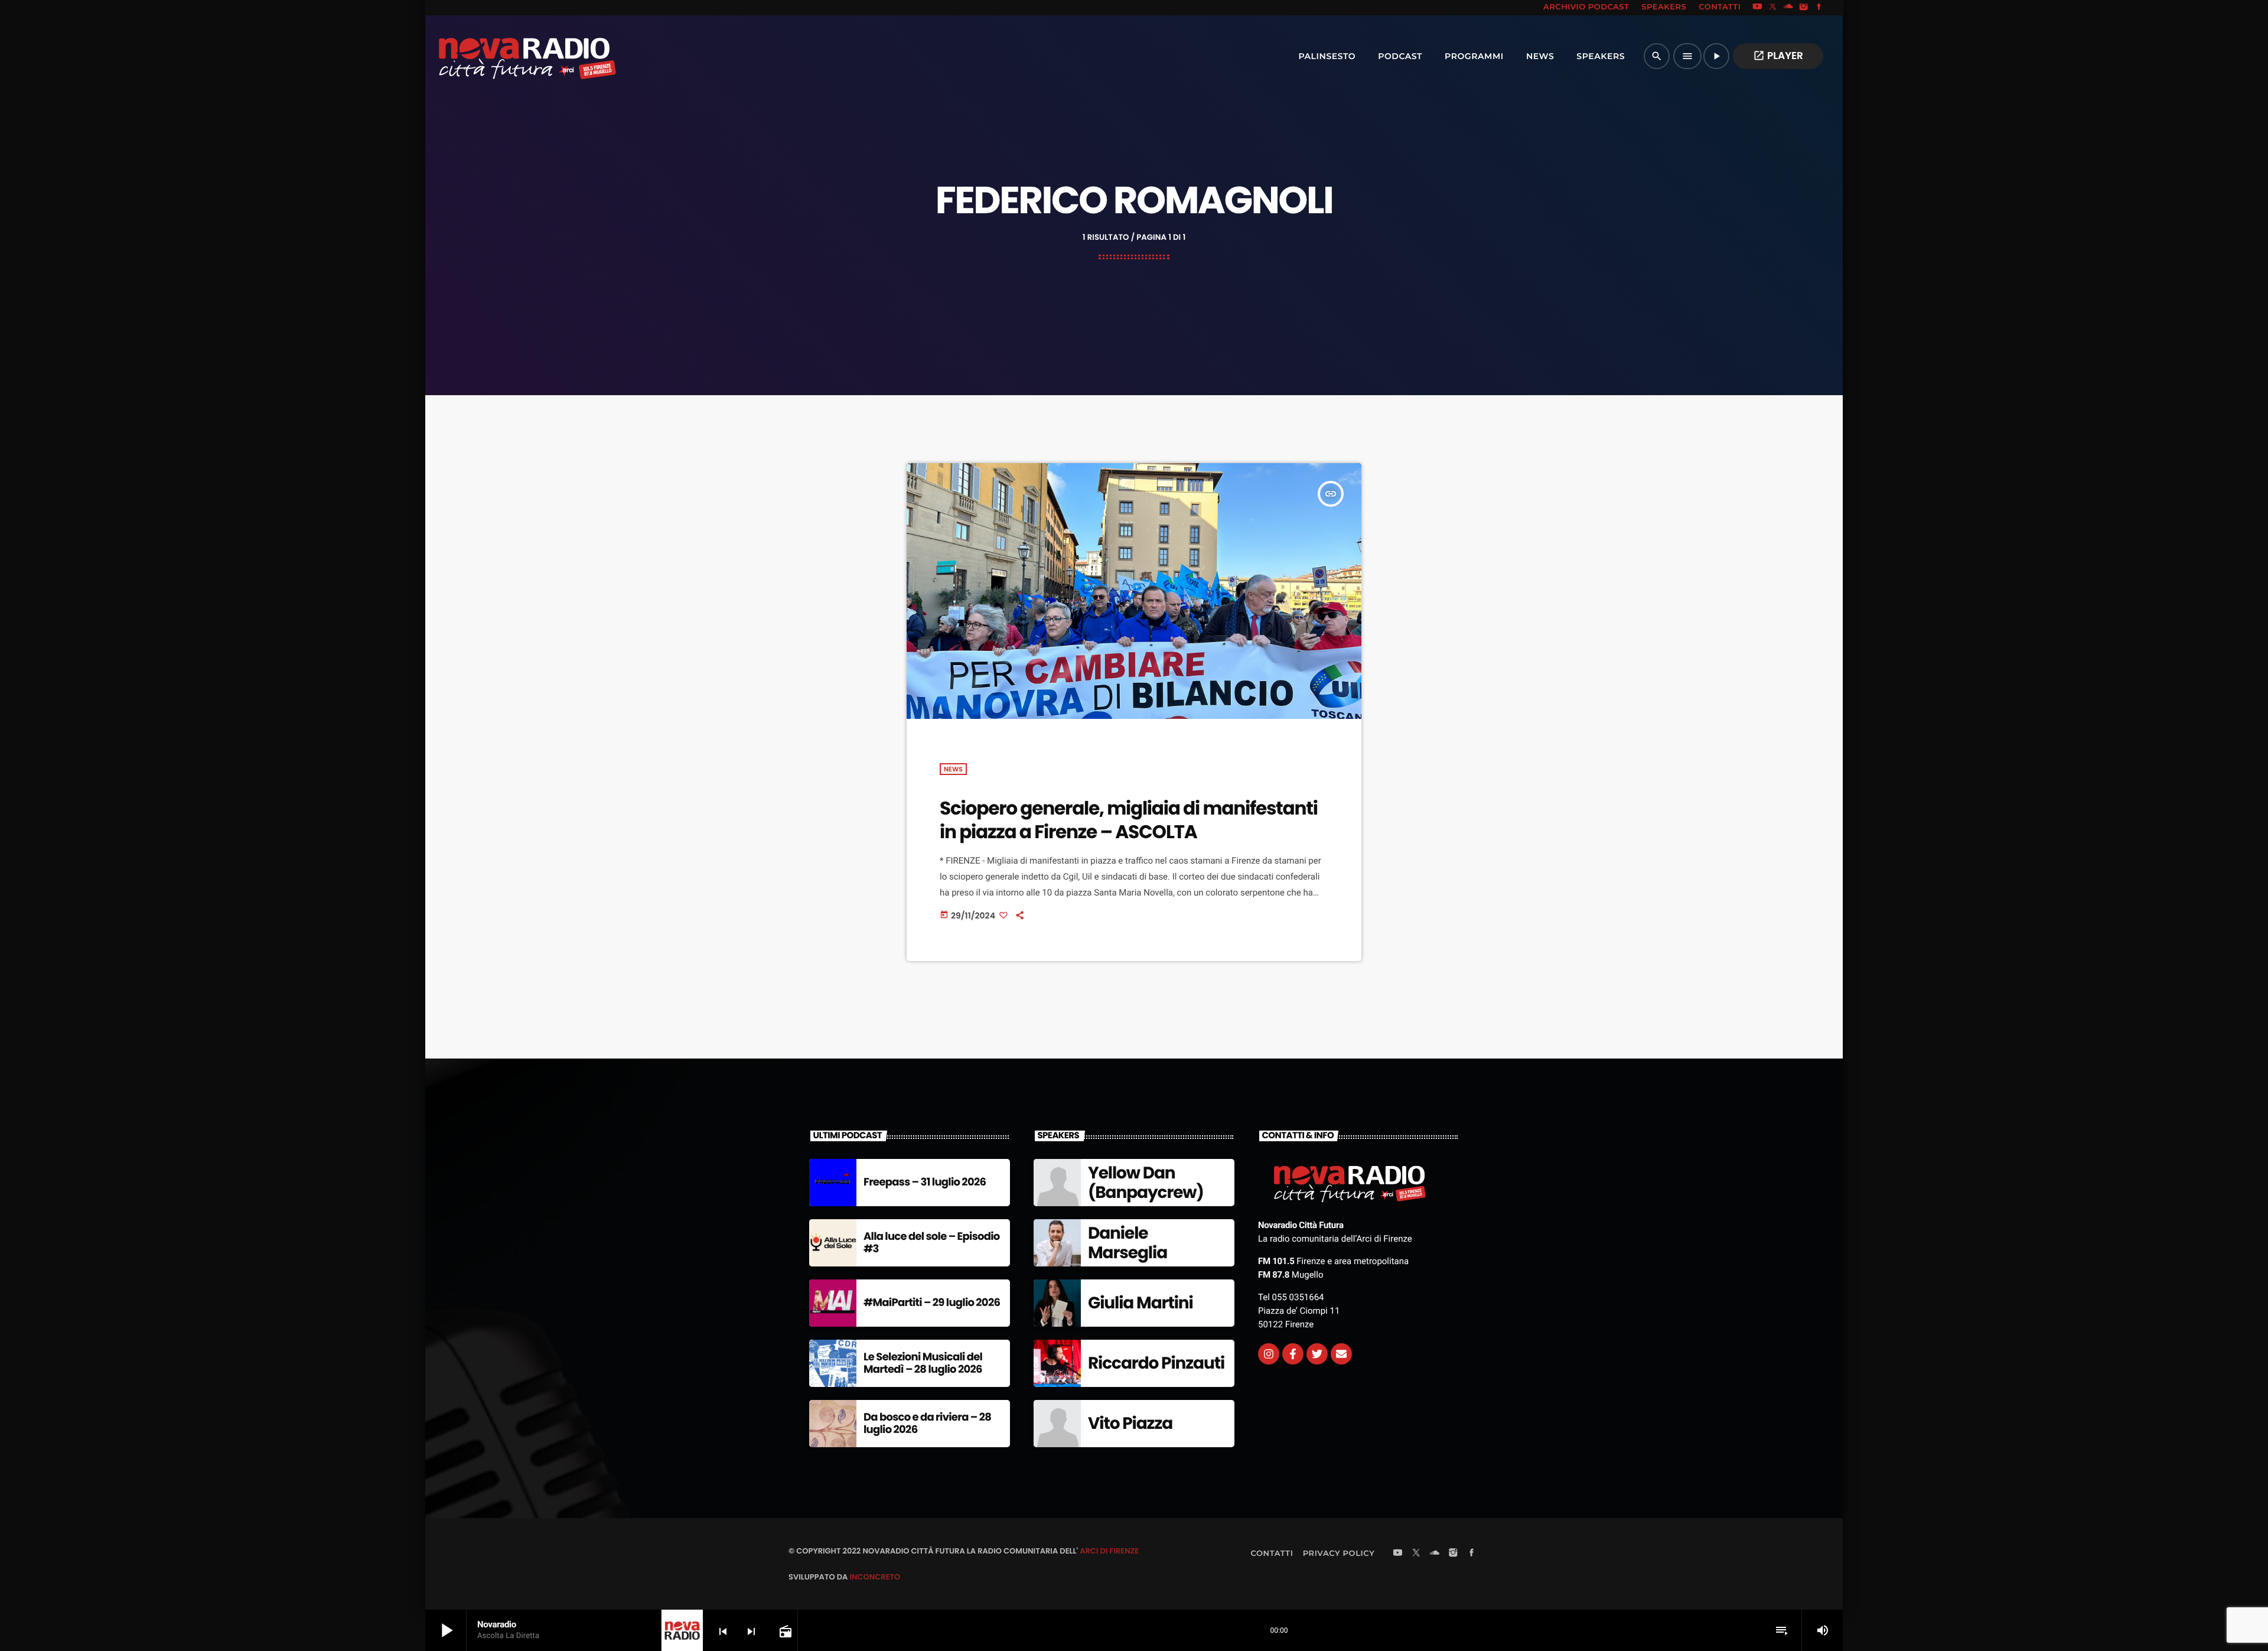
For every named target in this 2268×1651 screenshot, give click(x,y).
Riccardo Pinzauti (1156, 1363)
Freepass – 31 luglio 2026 (925, 1182)
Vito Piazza (1130, 1423)
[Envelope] (1341, 1354)
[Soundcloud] (1788, 8)
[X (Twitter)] (1773, 8)
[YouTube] (1757, 8)
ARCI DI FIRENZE (1109, 1551)
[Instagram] (1804, 8)
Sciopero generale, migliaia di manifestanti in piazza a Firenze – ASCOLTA (1129, 820)
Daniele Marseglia (1128, 1243)
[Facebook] (1819, 8)
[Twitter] (1317, 1354)
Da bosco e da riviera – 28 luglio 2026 (927, 1424)
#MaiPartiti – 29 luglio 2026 (932, 1303)
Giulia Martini (1140, 1303)
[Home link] (501, 56)
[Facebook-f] (1293, 1354)
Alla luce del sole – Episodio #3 (932, 1243)
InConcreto (875, 1577)
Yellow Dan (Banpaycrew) (1146, 1183)
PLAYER (1778, 56)
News (953, 769)
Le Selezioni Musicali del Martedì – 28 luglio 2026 (923, 1364)
